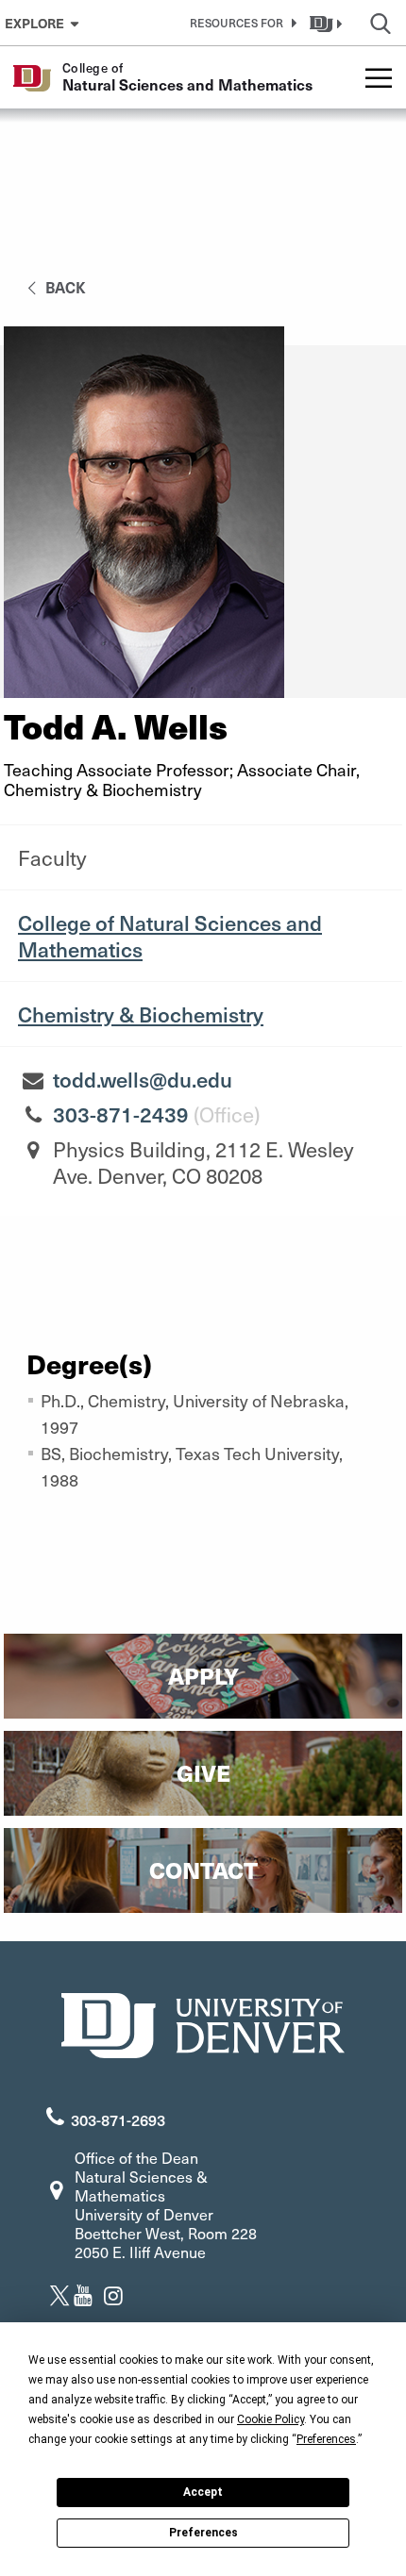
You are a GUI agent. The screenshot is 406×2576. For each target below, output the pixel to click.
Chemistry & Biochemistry (141, 1014)
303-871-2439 (121, 1114)
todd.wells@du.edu (143, 1079)
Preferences (203, 2533)
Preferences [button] (326, 2439)
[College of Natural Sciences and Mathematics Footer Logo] (203, 2023)
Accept (203, 2492)
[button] (240, 23)
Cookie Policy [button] (271, 2419)
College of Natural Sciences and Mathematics (170, 936)
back (64, 287)
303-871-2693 (118, 2119)
